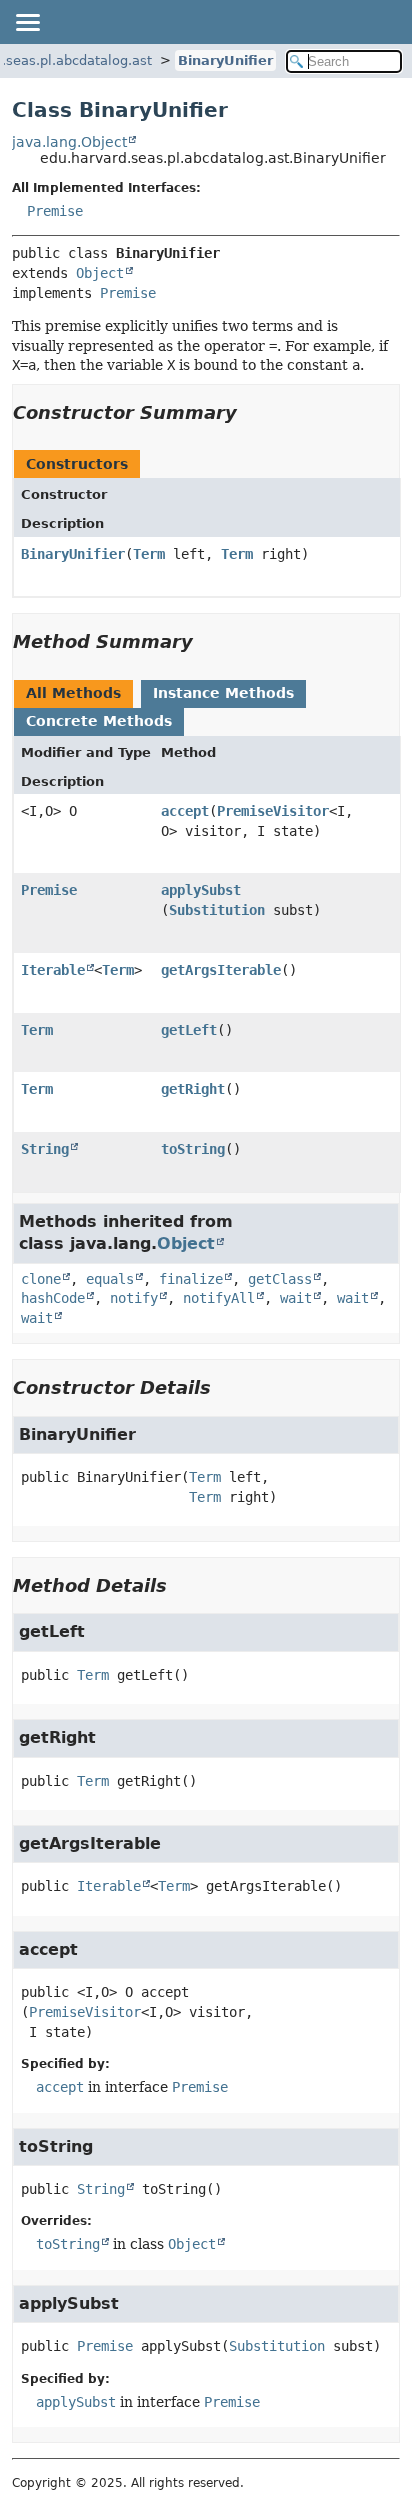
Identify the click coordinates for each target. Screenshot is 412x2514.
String (45, 1149)
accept (185, 811)
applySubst (201, 890)
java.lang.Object (69, 142)
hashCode (53, 1298)
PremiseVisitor (273, 811)
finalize (191, 1279)
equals (110, 1279)
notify (134, 1298)
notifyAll (219, 1298)
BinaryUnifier (225, 60)
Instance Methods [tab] (223, 693)
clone (41, 1279)
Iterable (53, 970)
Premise (55, 211)
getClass (280, 1279)
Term (149, 554)
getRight (193, 1089)
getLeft (189, 1030)
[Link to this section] (251, 412)
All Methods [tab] (73, 693)
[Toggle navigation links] (27, 22)
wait (296, 1298)
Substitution (217, 910)
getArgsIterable (221, 970)
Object (100, 273)
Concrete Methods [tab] (99, 721)
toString (193, 1149)
